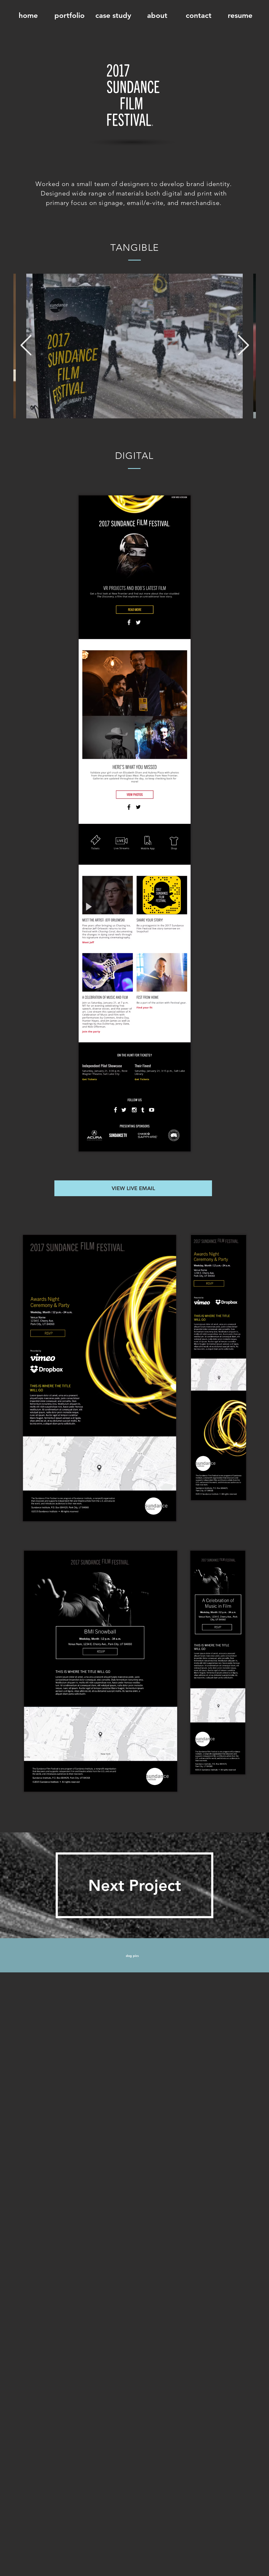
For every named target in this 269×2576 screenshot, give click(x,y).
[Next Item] (243, 346)
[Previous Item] (26, 346)
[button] (69, 16)
